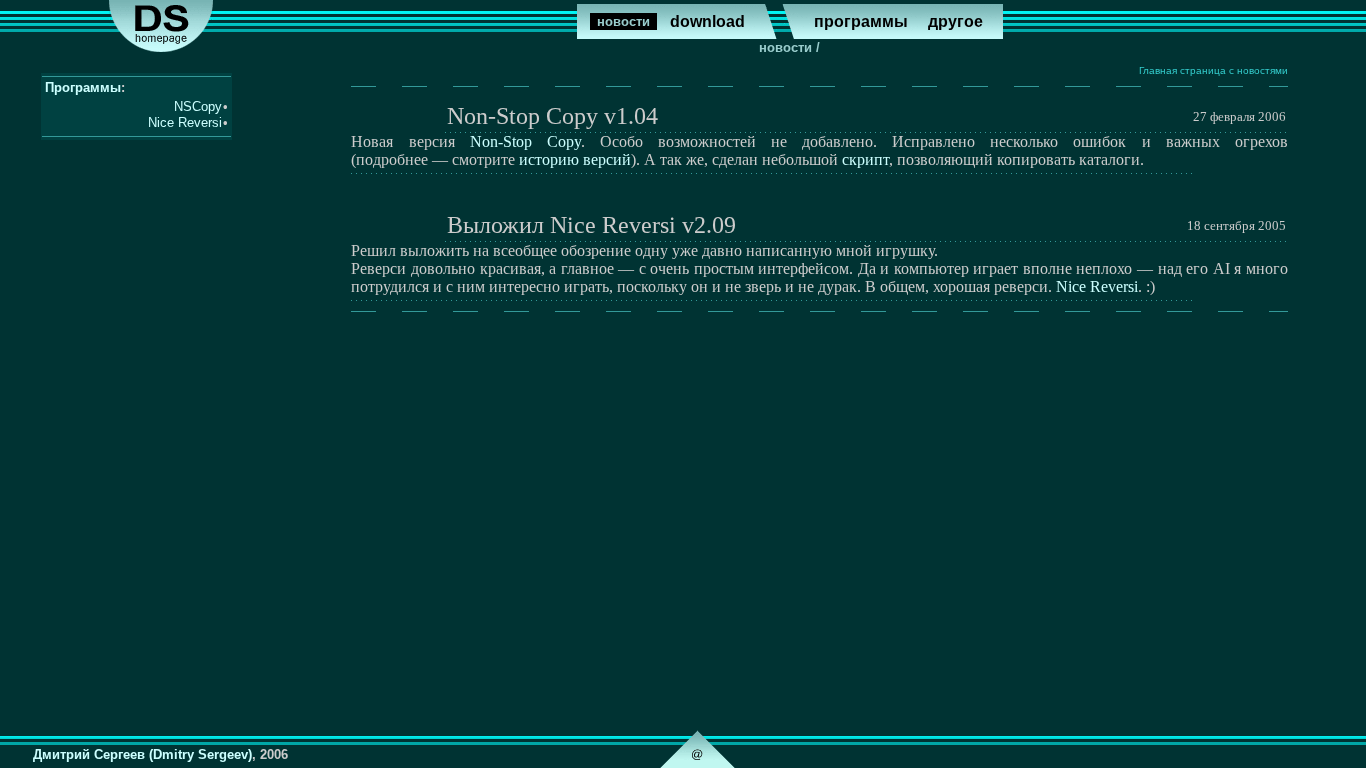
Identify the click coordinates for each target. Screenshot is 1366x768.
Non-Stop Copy (525, 141)
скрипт (865, 159)
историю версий (575, 159)
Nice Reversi (1097, 286)
